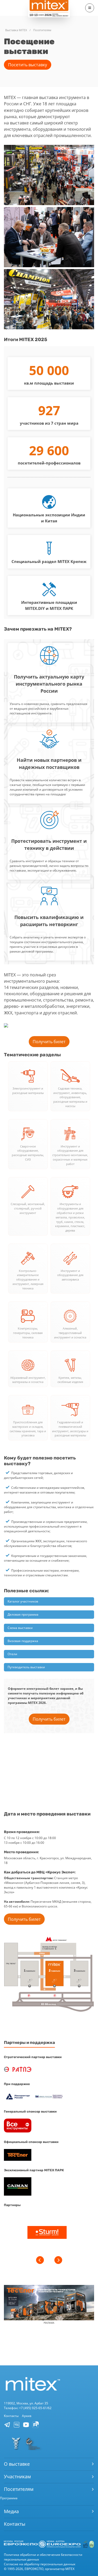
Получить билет (49, 1042)
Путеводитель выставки (26, 1667)
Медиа (11, 2511)
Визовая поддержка (23, 1641)
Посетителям (19, 2489)
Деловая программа (23, 1614)
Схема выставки (20, 1628)
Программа (9, 2498)
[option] (47, 2233)
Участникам (17, 2476)
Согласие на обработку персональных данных (40, 2564)
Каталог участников (23, 1601)
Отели (12, 1654)
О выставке (17, 2464)
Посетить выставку (28, 65)
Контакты (11, 2416)
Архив (27, 2416)
